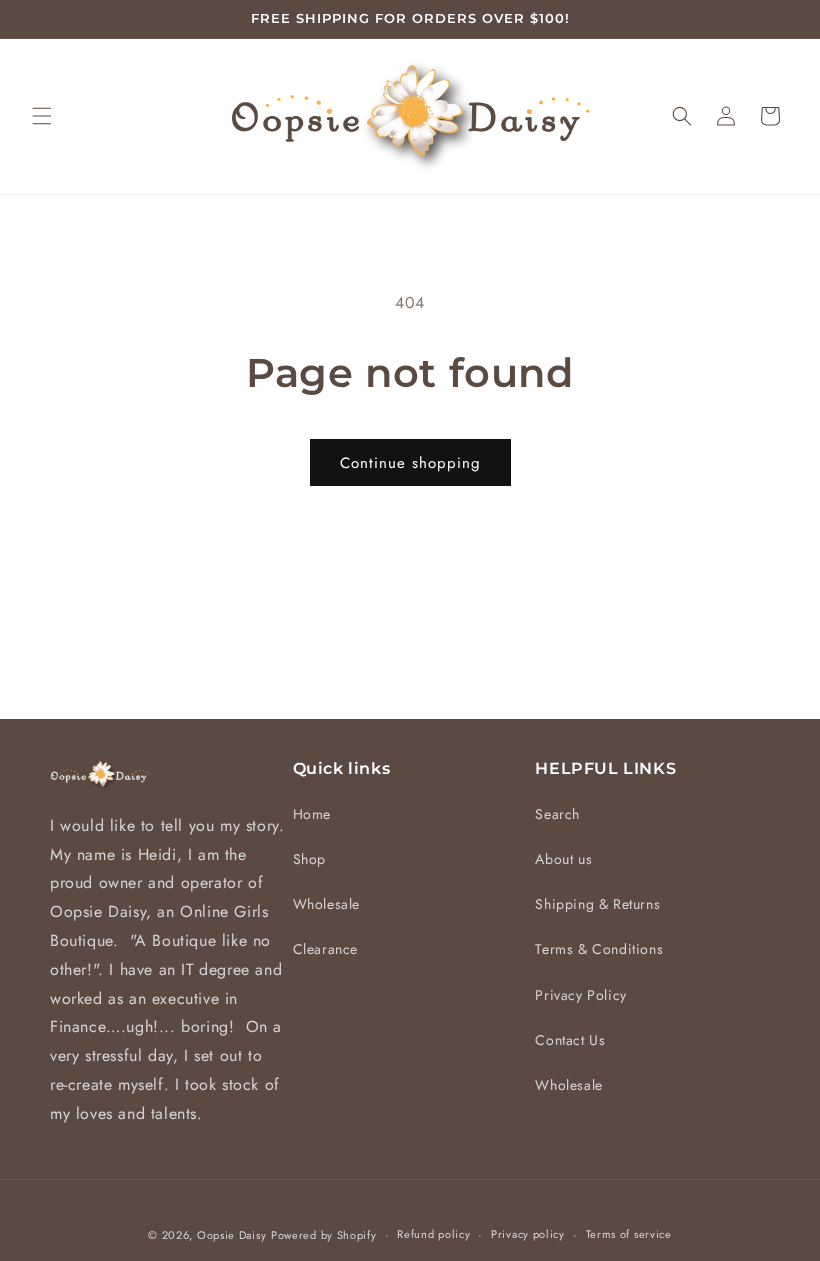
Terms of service (629, 1234)
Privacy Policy (580, 995)
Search (557, 814)
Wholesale (326, 904)
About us (563, 859)
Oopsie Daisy (231, 1235)
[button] (42, 116)
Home (312, 814)
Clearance (325, 949)
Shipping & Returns (597, 904)
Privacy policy (528, 1234)
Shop (309, 859)
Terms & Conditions (599, 949)
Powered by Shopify (324, 1235)
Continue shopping (410, 463)
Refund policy (433, 1234)
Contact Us (570, 1040)
